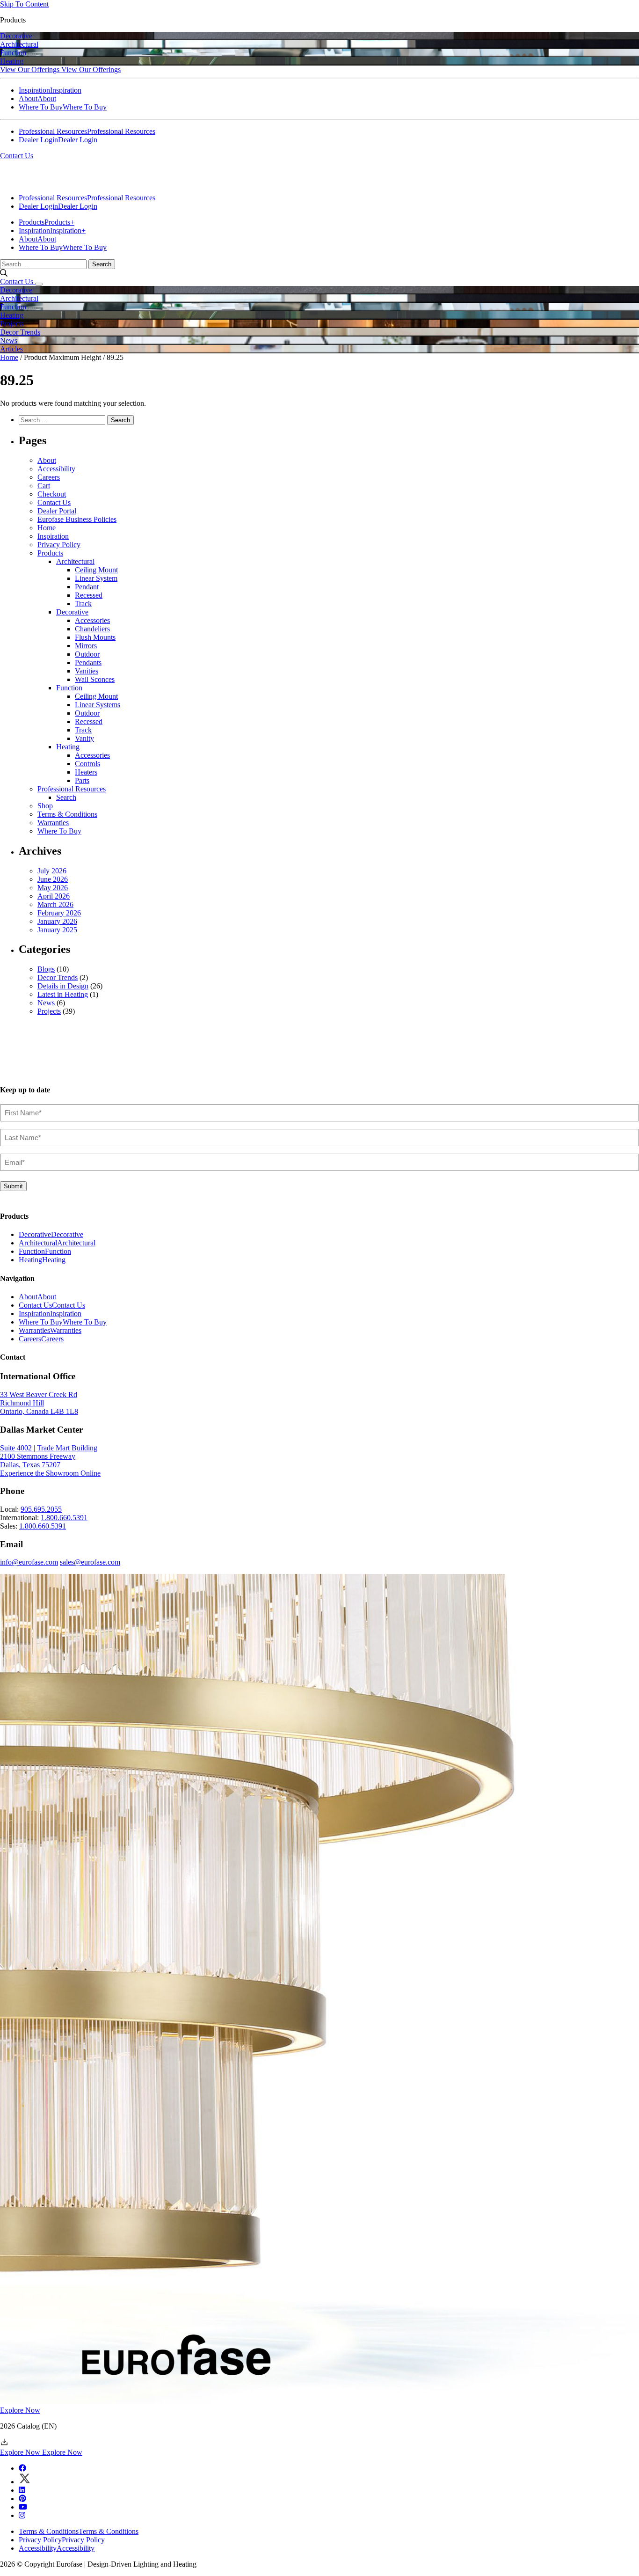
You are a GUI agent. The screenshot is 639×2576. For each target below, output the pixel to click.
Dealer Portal (57, 511)
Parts (82, 780)
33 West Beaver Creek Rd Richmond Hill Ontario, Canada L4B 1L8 (39, 1403)
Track (83, 604)
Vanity (84, 738)
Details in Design (63, 986)
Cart (44, 486)
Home (9, 357)
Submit (13, 1186)
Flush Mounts (95, 637)
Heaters (86, 772)
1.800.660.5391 (64, 1518)
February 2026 (59, 913)
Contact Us (17, 156)
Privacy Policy (59, 545)
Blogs (46, 969)
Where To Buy (59, 831)
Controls (87, 764)
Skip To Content (24, 4)
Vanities (87, 671)
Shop (45, 806)
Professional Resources (72, 789)
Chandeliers (92, 629)
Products (50, 553)
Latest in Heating (63, 994)
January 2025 (57, 930)
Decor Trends (58, 977)
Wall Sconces (95, 679)
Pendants (88, 662)
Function (69, 688)
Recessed (89, 595)
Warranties (53, 823)
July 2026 (52, 871)
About (47, 460)
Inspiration (53, 536)
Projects (49, 1011)
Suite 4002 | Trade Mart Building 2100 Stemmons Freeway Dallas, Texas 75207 (49, 1456)
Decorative (72, 612)
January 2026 (57, 921)
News (46, 1003)
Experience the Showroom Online (50, 1473)
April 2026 (54, 896)
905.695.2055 (41, 1509)
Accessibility (56, 469)
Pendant (87, 587)
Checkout (52, 494)
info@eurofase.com (29, 1562)
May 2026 (53, 888)
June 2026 (53, 879)
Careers (49, 477)
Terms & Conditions (67, 814)
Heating (68, 747)
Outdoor (87, 654)
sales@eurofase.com (90, 1562)
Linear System (96, 578)
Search (66, 797)
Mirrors (86, 646)
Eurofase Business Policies (77, 519)
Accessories (92, 620)
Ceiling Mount (96, 570)
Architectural (75, 561)
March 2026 (55, 904)
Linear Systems (98, 705)
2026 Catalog (28, 2426)
